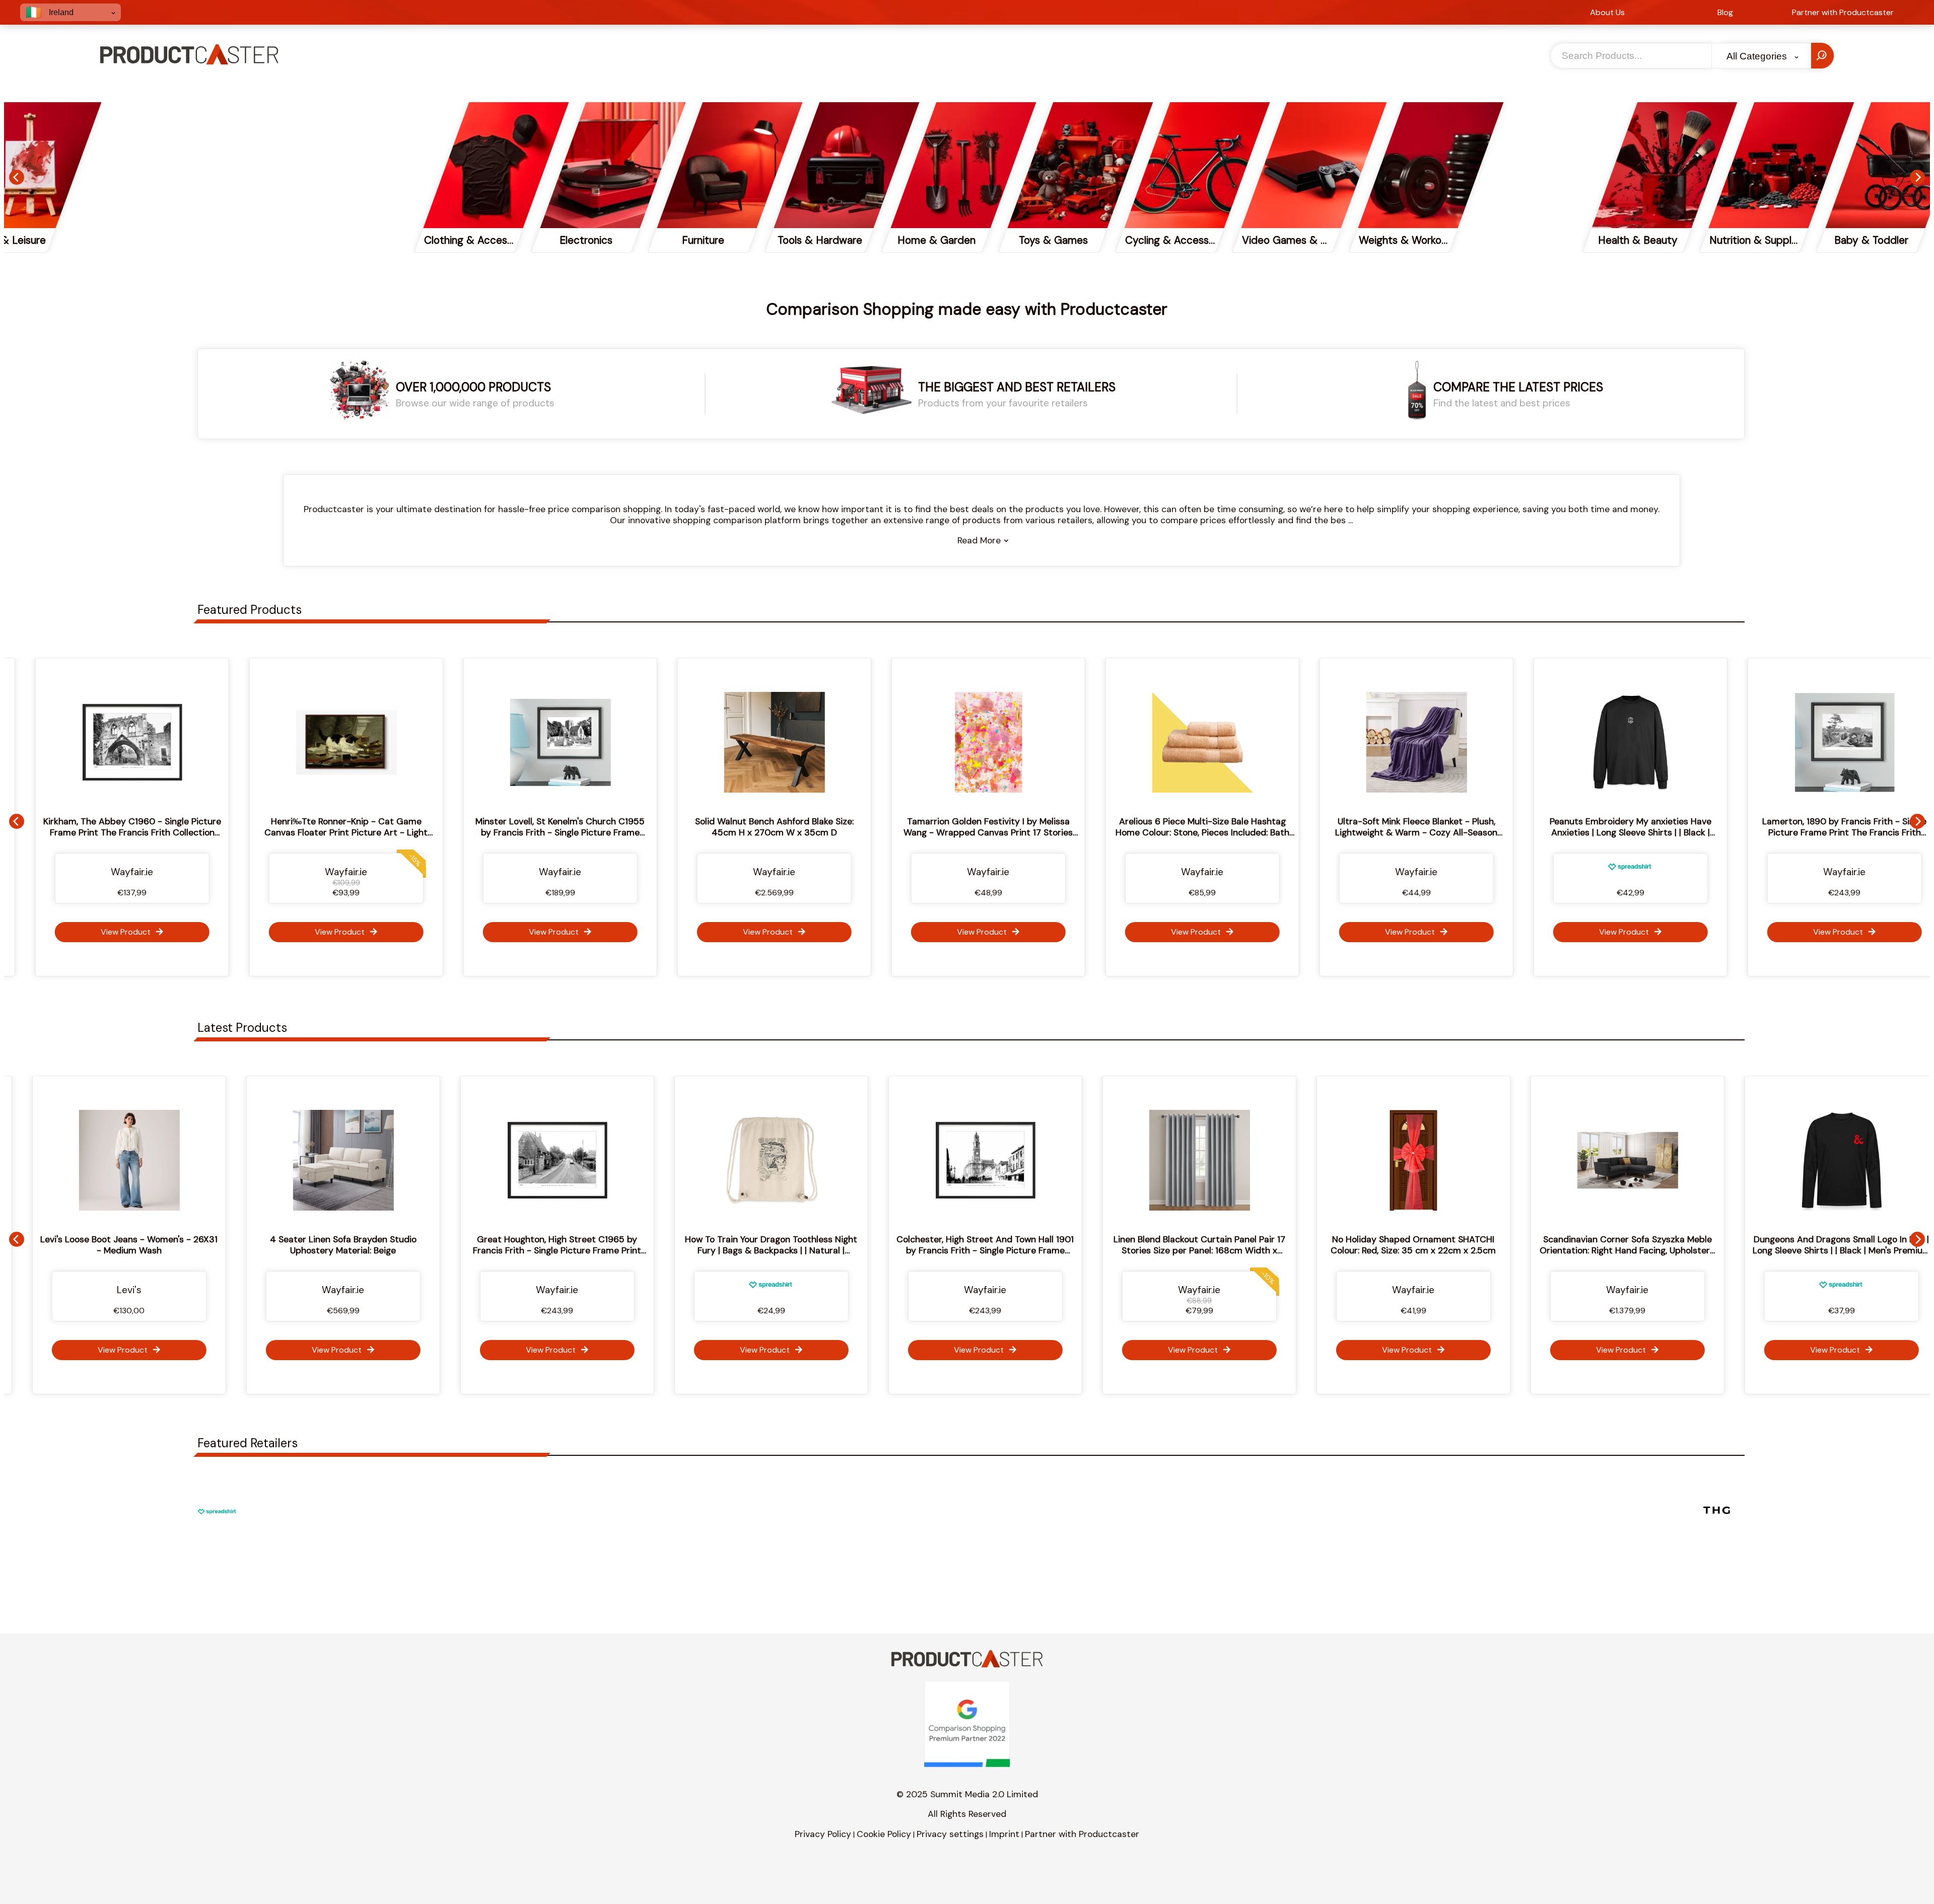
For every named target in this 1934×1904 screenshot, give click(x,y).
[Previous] (17, 177)
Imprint (1004, 1834)
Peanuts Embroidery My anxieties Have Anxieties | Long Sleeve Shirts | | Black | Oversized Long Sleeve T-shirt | (1358, 832)
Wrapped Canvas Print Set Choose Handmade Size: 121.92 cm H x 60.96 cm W (1784, 1245)
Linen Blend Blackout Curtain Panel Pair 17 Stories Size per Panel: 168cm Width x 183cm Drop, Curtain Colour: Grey (928, 1250)
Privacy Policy (823, 1834)
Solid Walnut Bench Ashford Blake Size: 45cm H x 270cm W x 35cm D (502, 827)
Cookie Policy (884, 1834)
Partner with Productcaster (1082, 1834)
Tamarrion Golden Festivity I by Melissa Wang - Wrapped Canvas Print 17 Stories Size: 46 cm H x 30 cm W (716, 832)
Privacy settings (950, 1834)
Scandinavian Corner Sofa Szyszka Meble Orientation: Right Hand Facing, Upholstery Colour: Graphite (1356, 1250)
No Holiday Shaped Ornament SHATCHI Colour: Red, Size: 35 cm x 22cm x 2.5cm (1142, 1245)
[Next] (1917, 177)
